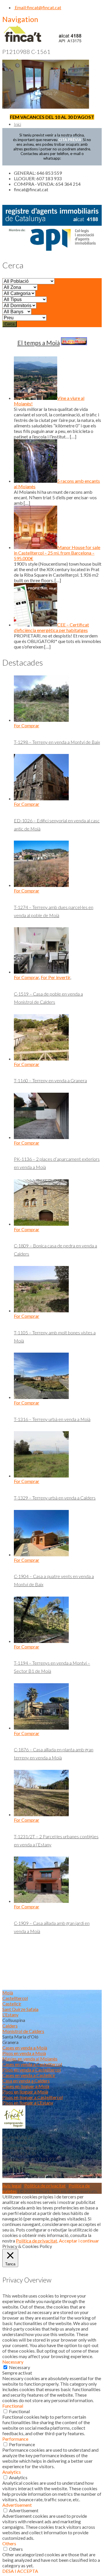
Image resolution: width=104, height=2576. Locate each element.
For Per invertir (55, 977)
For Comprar (27, 725)
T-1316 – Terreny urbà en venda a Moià (52, 1419)
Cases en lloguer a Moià (26, 2086)
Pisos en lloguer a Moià (25, 2092)
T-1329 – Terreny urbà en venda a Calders (55, 1498)
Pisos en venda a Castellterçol (31, 2070)
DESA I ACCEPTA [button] (20, 2571)
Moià (8, 1993)
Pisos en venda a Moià (24, 2053)
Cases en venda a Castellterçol (32, 2064)
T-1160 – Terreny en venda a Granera (50, 1080)
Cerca (10, 324)
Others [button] (9, 2543)
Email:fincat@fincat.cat (38, 7)
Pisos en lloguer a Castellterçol (32, 2097)
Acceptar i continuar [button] (79, 2241)
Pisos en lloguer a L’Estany (28, 2103)
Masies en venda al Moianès (30, 2059)
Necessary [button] (13, 2362)
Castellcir (12, 2004)
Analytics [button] (12, 2472)
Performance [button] (15, 2439)
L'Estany (10, 2015)
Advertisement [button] (17, 2505)
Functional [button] (13, 2406)
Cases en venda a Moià (25, 2048)
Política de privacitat (45, 2186)
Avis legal (12, 2186)
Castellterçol (15, 1998)
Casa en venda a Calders (26, 2081)
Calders (10, 2026)
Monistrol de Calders (23, 2031)
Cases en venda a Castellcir (29, 2075)
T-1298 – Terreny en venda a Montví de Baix (57, 742)
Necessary (19, 2367)
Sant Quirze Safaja (20, 2009)
